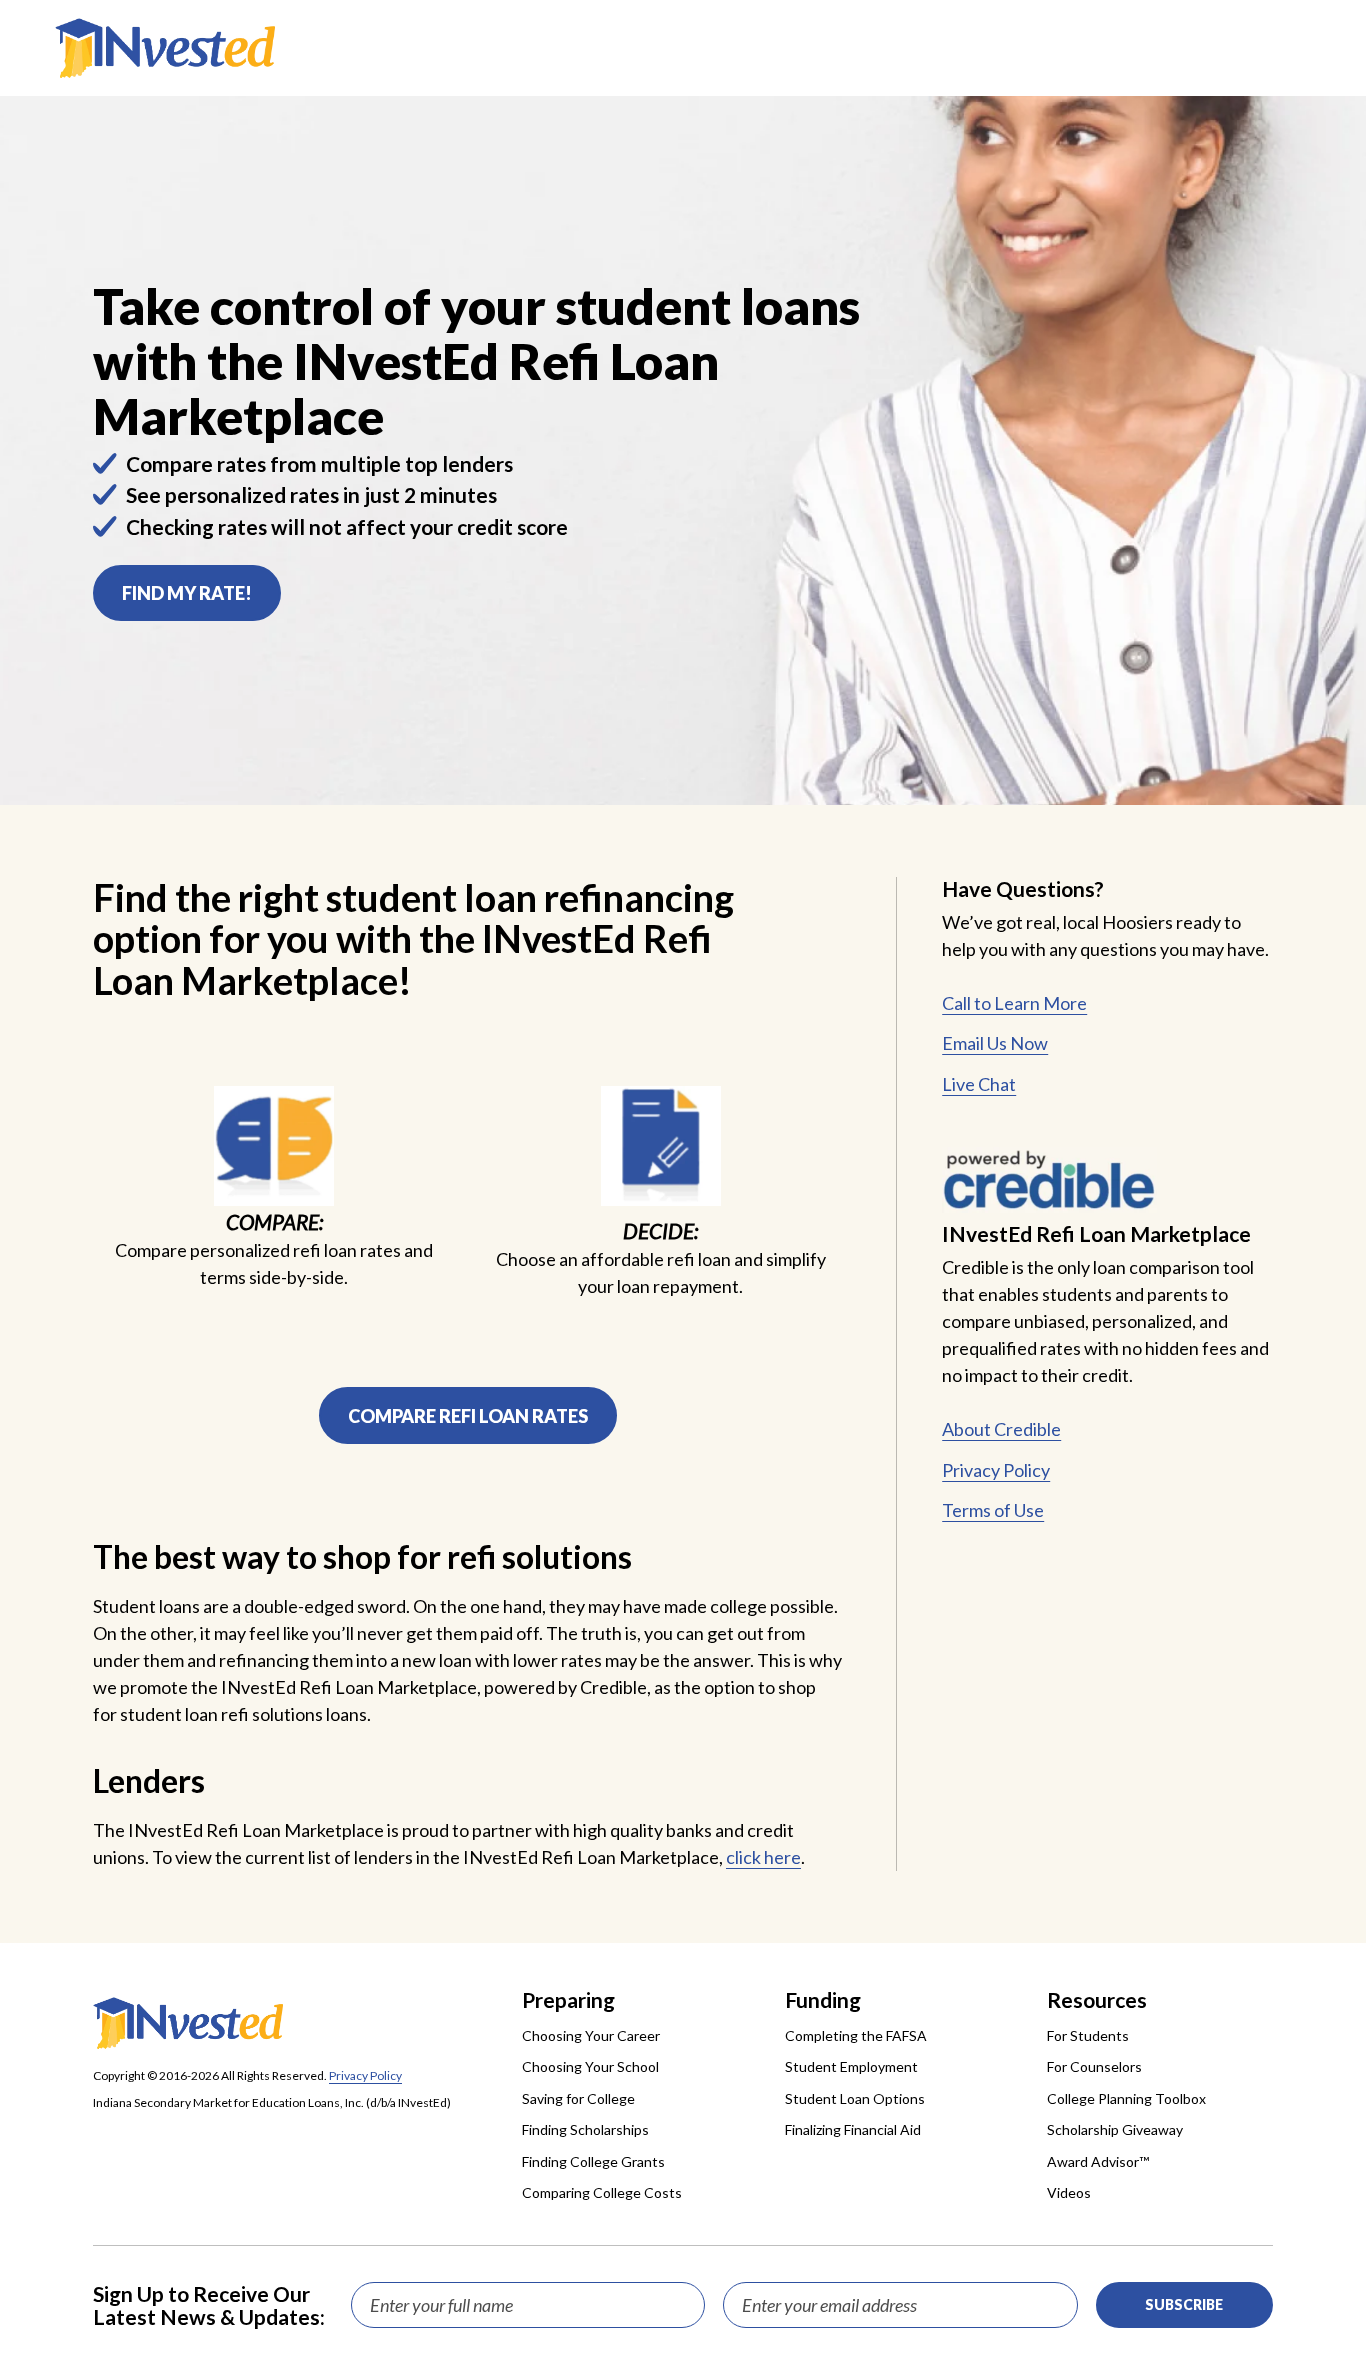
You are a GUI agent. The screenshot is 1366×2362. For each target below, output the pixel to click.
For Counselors (1094, 2066)
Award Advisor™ (1098, 2161)
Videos (1069, 2192)
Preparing (568, 1999)
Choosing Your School (590, 2066)
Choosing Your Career (591, 2035)
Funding (823, 1999)
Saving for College (578, 2098)
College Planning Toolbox (1126, 2098)
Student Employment (851, 2066)
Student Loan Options (855, 2098)
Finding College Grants (593, 2161)
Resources (1097, 1999)
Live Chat (979, 1084)
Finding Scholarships (585, 2129)
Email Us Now (995, 1043)
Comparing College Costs (602, 2192)
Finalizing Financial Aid (853, 2129)
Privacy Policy (996, 1470)
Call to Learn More (1014, 1003)
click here (763, 1857)
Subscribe (1184, 2304)
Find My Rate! (187, 593)
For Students (1088, 2035)
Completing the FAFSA (856, 2035)
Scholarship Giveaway (1115, 2129)
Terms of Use (993, 1510)
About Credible (1001, 1429)
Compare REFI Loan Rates (468, 1416)
